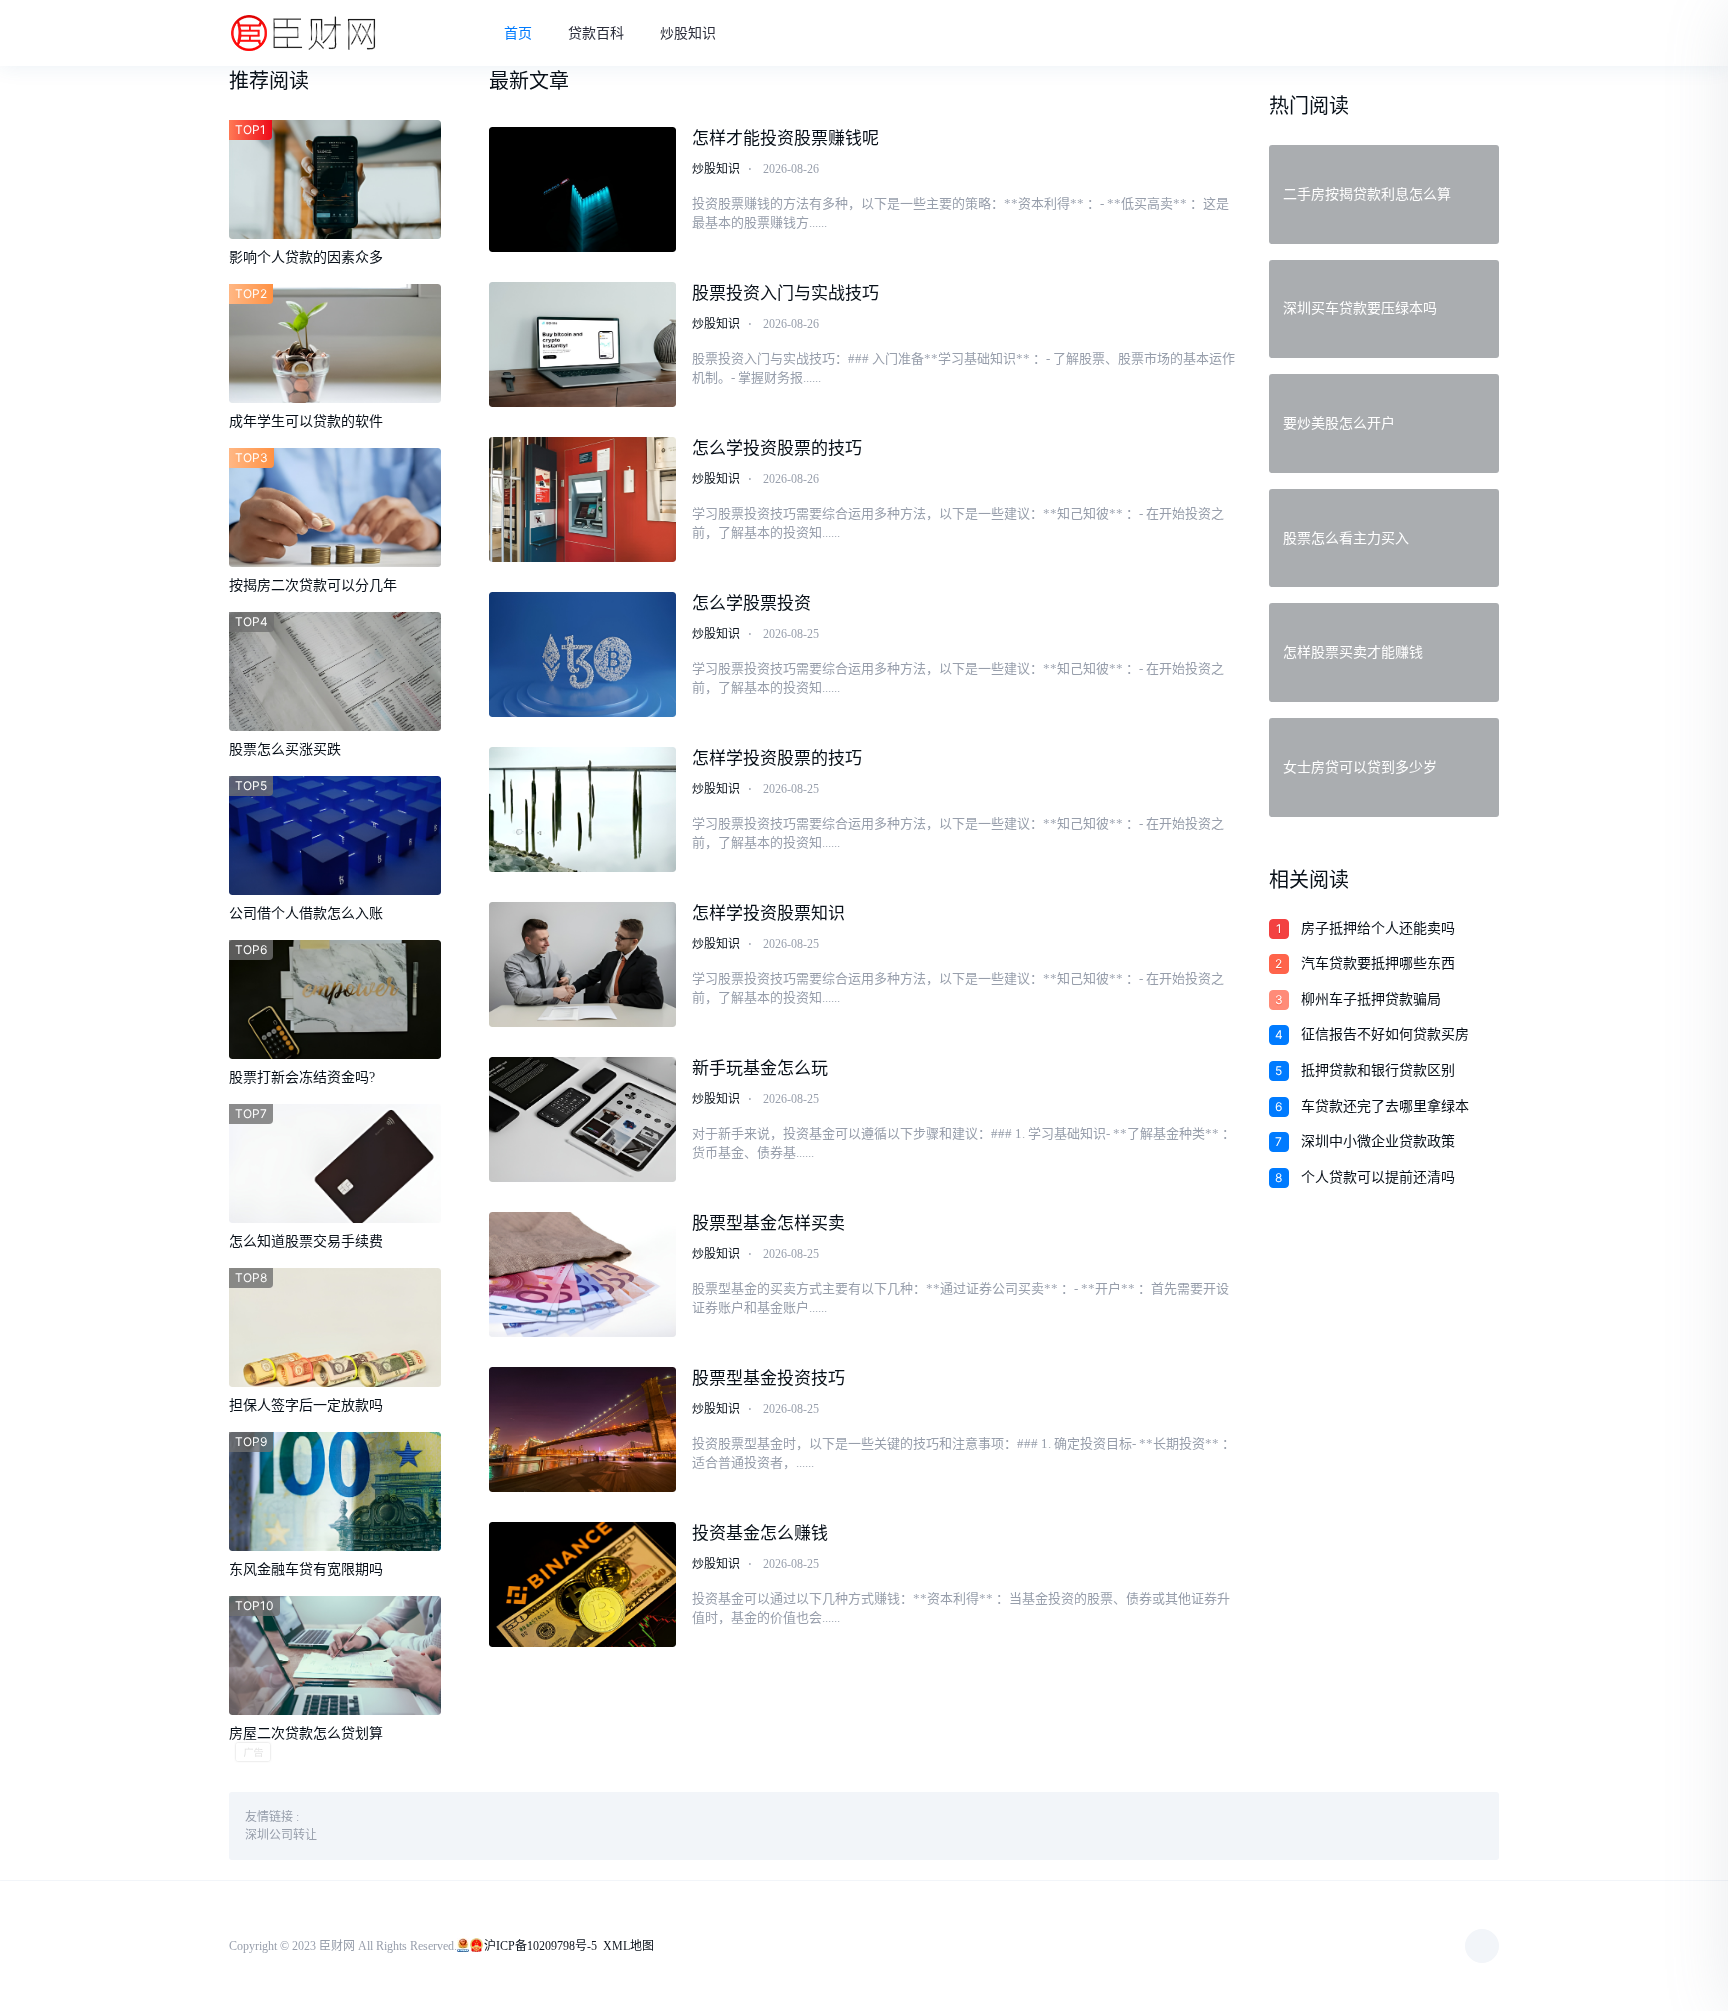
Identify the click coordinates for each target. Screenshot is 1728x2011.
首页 (518, 33)
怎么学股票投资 (751, 603)
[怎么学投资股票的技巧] (583, 499)
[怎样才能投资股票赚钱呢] (583, 189)
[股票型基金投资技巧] (583, 1429)
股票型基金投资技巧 (768, 1378)
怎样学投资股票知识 (768, 913)
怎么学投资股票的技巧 (777, 448)
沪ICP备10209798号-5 (540, 1946)
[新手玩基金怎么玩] (583, 1119)
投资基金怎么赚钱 (760, 1533)
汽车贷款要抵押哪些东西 (1378, 963)
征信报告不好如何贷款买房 (1385, 1034)
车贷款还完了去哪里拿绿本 (1385, 1106)
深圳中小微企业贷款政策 (1378, 1141)
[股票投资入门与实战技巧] (583, 344)
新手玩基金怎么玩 (760, 1068)
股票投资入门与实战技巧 (785, 293)
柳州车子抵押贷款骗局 (1371, 999)
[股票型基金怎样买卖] (583, 1274)
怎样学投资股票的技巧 (777, 758)
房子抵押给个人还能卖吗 (1378, 928)
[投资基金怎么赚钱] (583, 1584)
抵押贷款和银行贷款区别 (1378, 1070)
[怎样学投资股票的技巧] (583, 809)
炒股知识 (688, 33)
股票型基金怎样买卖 (768, 1223)
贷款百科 (596, 33)
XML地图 (628, 1946)
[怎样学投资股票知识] (583, 964)
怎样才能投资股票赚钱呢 (785, 138)
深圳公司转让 (281, 1835)
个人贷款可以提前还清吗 (1378, 1177)
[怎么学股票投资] (583, 654)
